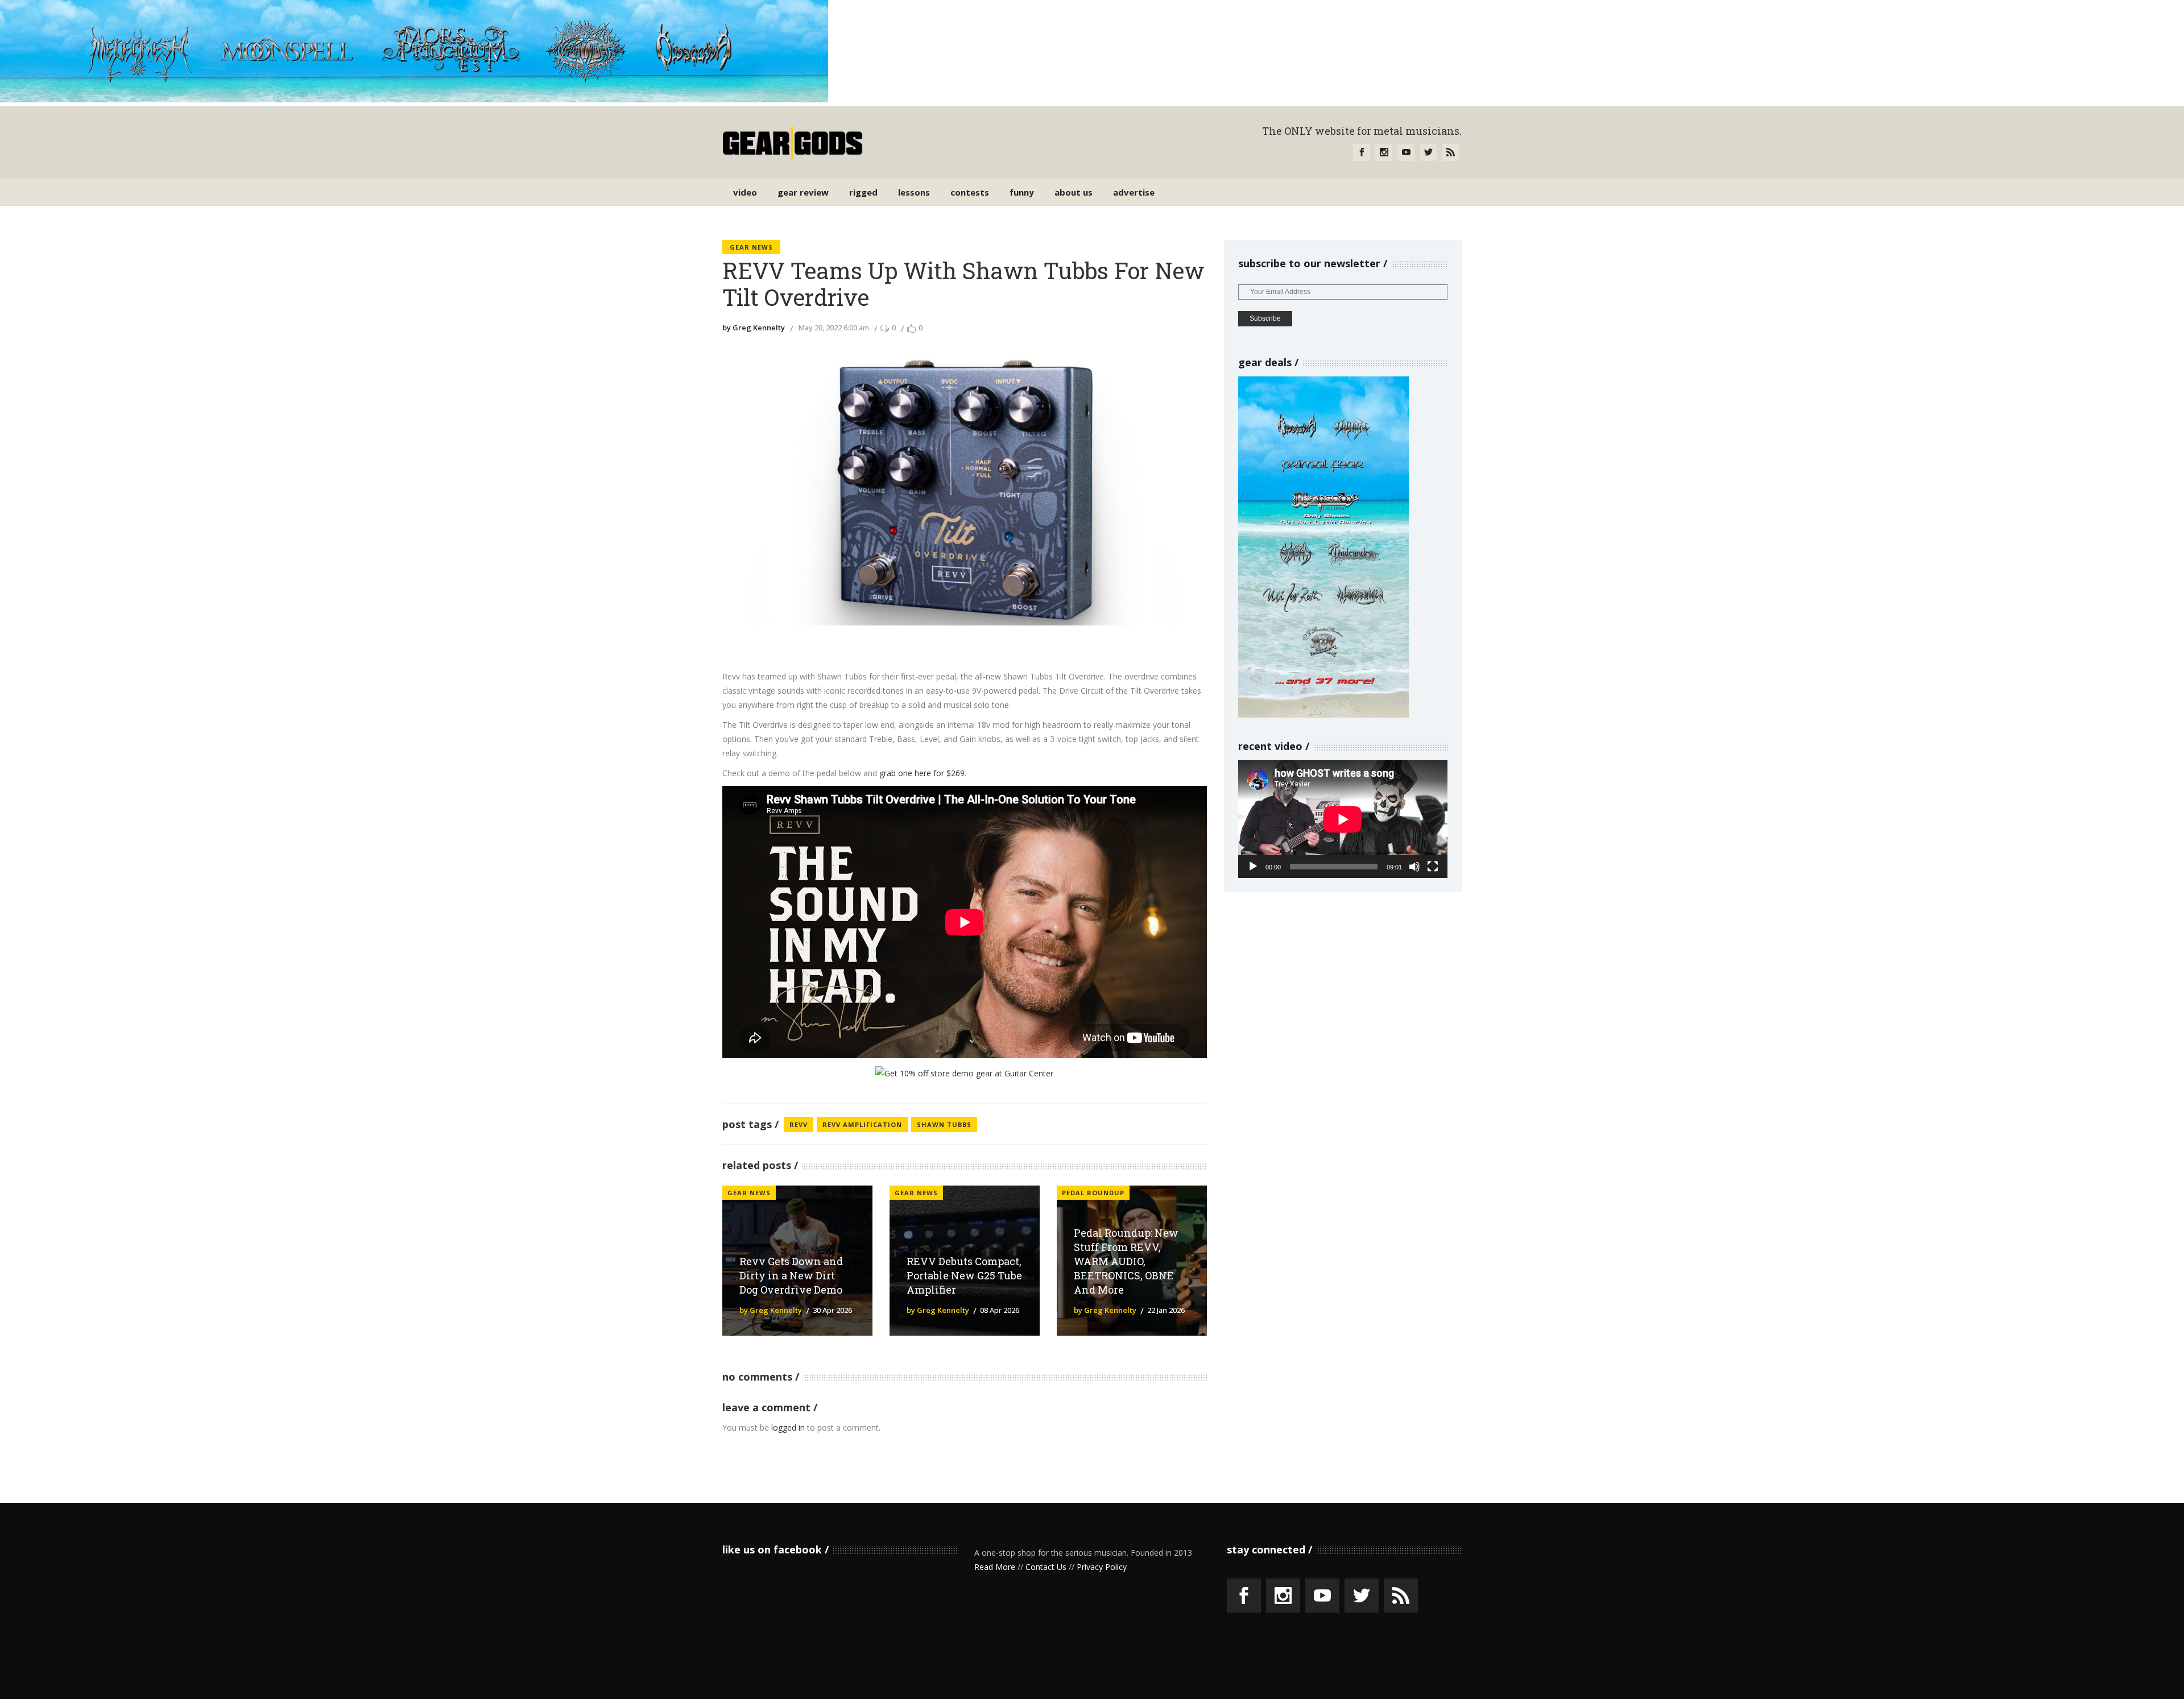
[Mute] (1414, 867)
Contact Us (1046, 1567)
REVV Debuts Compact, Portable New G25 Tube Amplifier (964, 1275)
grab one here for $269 (922, 773)
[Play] (1253, 867)
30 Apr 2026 (832, 1310)
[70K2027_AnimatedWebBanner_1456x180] (414, 99)
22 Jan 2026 (1166, 1310)
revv (799, 1124)
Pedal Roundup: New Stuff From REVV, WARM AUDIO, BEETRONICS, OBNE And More (1126, 1261)
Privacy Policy (1102, 1567)
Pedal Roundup (1093, 1193)
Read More (995, 1567)
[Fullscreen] (1433, 867)
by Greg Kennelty (754, 328)
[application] (1343, 819)
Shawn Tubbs (944, 1124)
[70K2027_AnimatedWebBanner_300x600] (1323, 714)
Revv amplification (862, 1124)
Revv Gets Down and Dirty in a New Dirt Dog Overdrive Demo (791, 1275)
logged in (788, 1427)
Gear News (751, 247)
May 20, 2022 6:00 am (834, 328)
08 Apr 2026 (1000, 1310)
